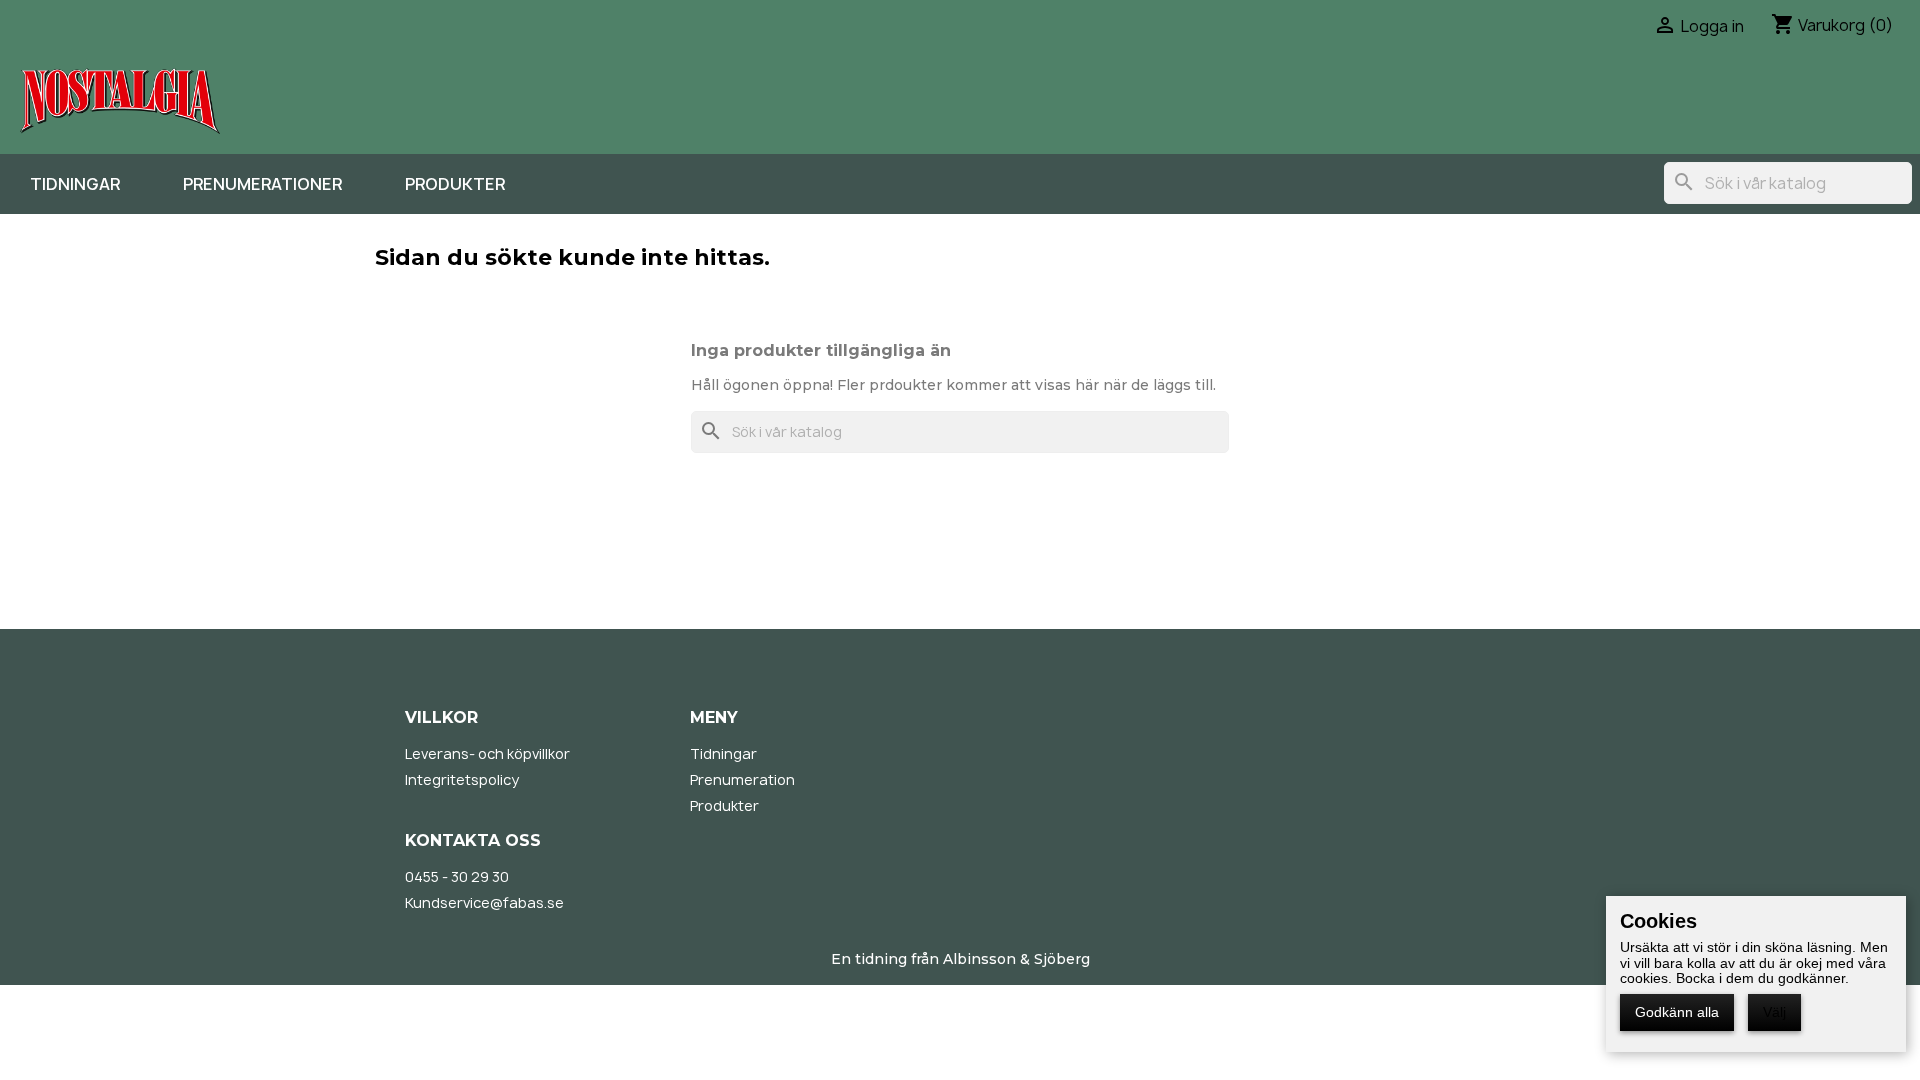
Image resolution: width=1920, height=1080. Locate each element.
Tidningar (75, 184)
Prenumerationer (262, 184)
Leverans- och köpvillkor (487, 753)
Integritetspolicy (462, 779)
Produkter (455, 184)
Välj (1774, 1012)
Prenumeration (742, 779)
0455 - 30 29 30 (457, 876)
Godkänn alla (1677, 1012)
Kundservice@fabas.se (484, 902)
